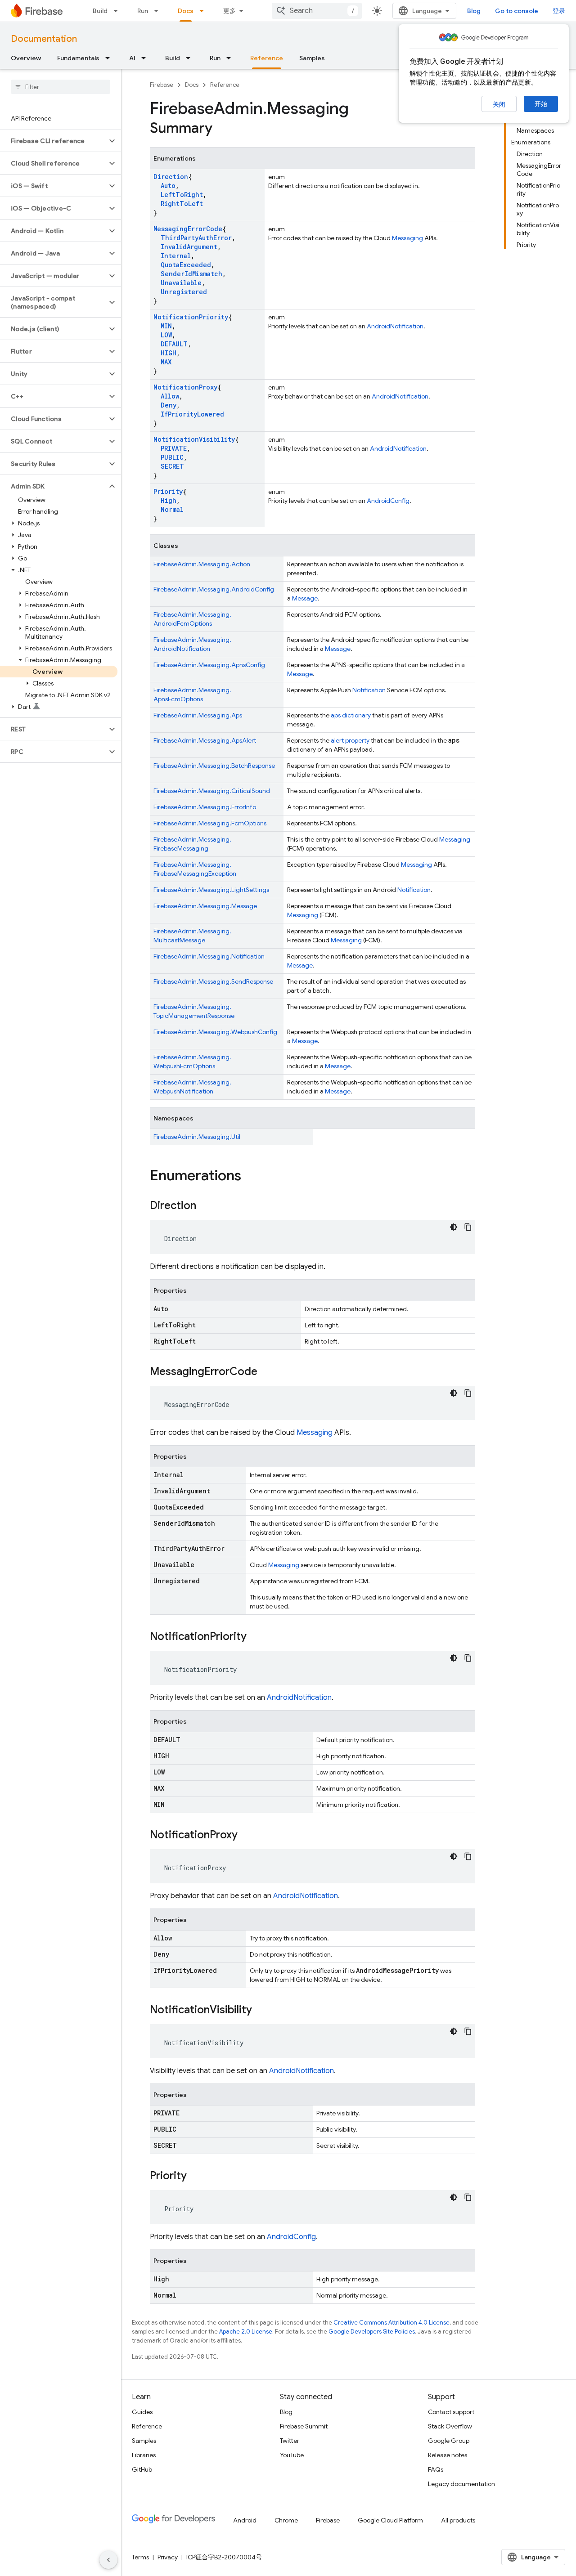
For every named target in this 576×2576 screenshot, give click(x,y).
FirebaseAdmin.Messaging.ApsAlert (205, 740)
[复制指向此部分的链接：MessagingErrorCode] (266, 1372)
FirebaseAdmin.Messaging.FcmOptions (210, 823)
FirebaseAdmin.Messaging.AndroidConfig (214, 589)
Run (143, 11)
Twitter (290, 2441)
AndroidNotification (395, 326)
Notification (369, 690)
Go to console (517, 11)
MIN (166, 326)
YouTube (292, 2455)
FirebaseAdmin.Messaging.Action (202, 564)
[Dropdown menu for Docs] (204, 11)
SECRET (172, 466)
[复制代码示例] (468, 1227)
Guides (142, 2412)
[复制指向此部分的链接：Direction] (205, 1206)
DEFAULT (174, 344)
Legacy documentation (461, 2484)
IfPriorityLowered (192, 414)
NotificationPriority (191, 317)
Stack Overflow (450, 2426)
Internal (176, 256)
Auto (168, 186)
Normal (172, 509)
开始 (541, 104)
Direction (171, 177)
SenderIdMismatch (191, 274)
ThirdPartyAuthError (196, 238)
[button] (53, 141)
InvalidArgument (189, 247)
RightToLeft (182, 204)
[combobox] (317, 11)
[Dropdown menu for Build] (118, 11)
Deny (169, 405)
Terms (140, 2557)
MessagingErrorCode (188, 229)
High (169, 500)
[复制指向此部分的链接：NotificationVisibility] (261, 2011)
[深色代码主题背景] (454, 1227)
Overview (26, 58)
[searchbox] (61, 87)
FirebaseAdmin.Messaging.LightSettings (211, 890)
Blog (474, 11)
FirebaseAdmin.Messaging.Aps (198, 715)
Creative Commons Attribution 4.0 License (391, 2323)
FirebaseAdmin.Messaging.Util (197, 1137)
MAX (166, 362)
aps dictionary (351, 715)
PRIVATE (174, 448)
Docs (186, 11)
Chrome (286, 2520)
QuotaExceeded (186, 265)
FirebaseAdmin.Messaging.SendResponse (213, 981)
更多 (229, 11)
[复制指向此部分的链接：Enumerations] (250, 1177)
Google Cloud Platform (390, 2520)
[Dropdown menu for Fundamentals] (110, 58)
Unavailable (181, 283)
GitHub (142, 2469)
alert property (350, 740)
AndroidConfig (388, 501)
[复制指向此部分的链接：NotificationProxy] (247, 1836)
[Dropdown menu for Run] (159, 11)
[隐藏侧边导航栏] (108, 2560)
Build (100, 11)
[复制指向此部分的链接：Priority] (196, 2177)
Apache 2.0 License (246, 2332)
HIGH (169, 353)
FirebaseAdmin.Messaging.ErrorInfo (205, 807)
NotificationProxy (185, 387)
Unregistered (184, 292)
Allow (170, 396)
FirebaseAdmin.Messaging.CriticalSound (212, 791)
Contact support (451, 2412)
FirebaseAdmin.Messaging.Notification (209, 956)
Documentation (44, 39)
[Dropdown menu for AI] (146, 58)
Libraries (144, 2455)
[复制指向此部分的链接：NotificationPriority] (256, 1637)
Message (305, 598)
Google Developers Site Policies (372, 2332)
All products (458, 2520)
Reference (267, 58)
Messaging (407, 238)
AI (132, 58)
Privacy (168, 2557)
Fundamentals (78, 58)
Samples (312, 58)
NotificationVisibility (194, 439)
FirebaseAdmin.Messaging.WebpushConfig (215, 1032)
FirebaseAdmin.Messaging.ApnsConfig (209, 665)
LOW (166, 335)
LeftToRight (182, 195)
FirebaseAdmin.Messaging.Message (205, 906)
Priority (168, 491)
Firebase (162, 85)
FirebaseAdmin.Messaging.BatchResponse (214, 766)
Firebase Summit (304, 2426)
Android (245, 2520)
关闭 (499, 104)
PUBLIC (172, 457)
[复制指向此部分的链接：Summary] (221, 129)
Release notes (448, 2455)
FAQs (436, 2469)
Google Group (449, 2441)
